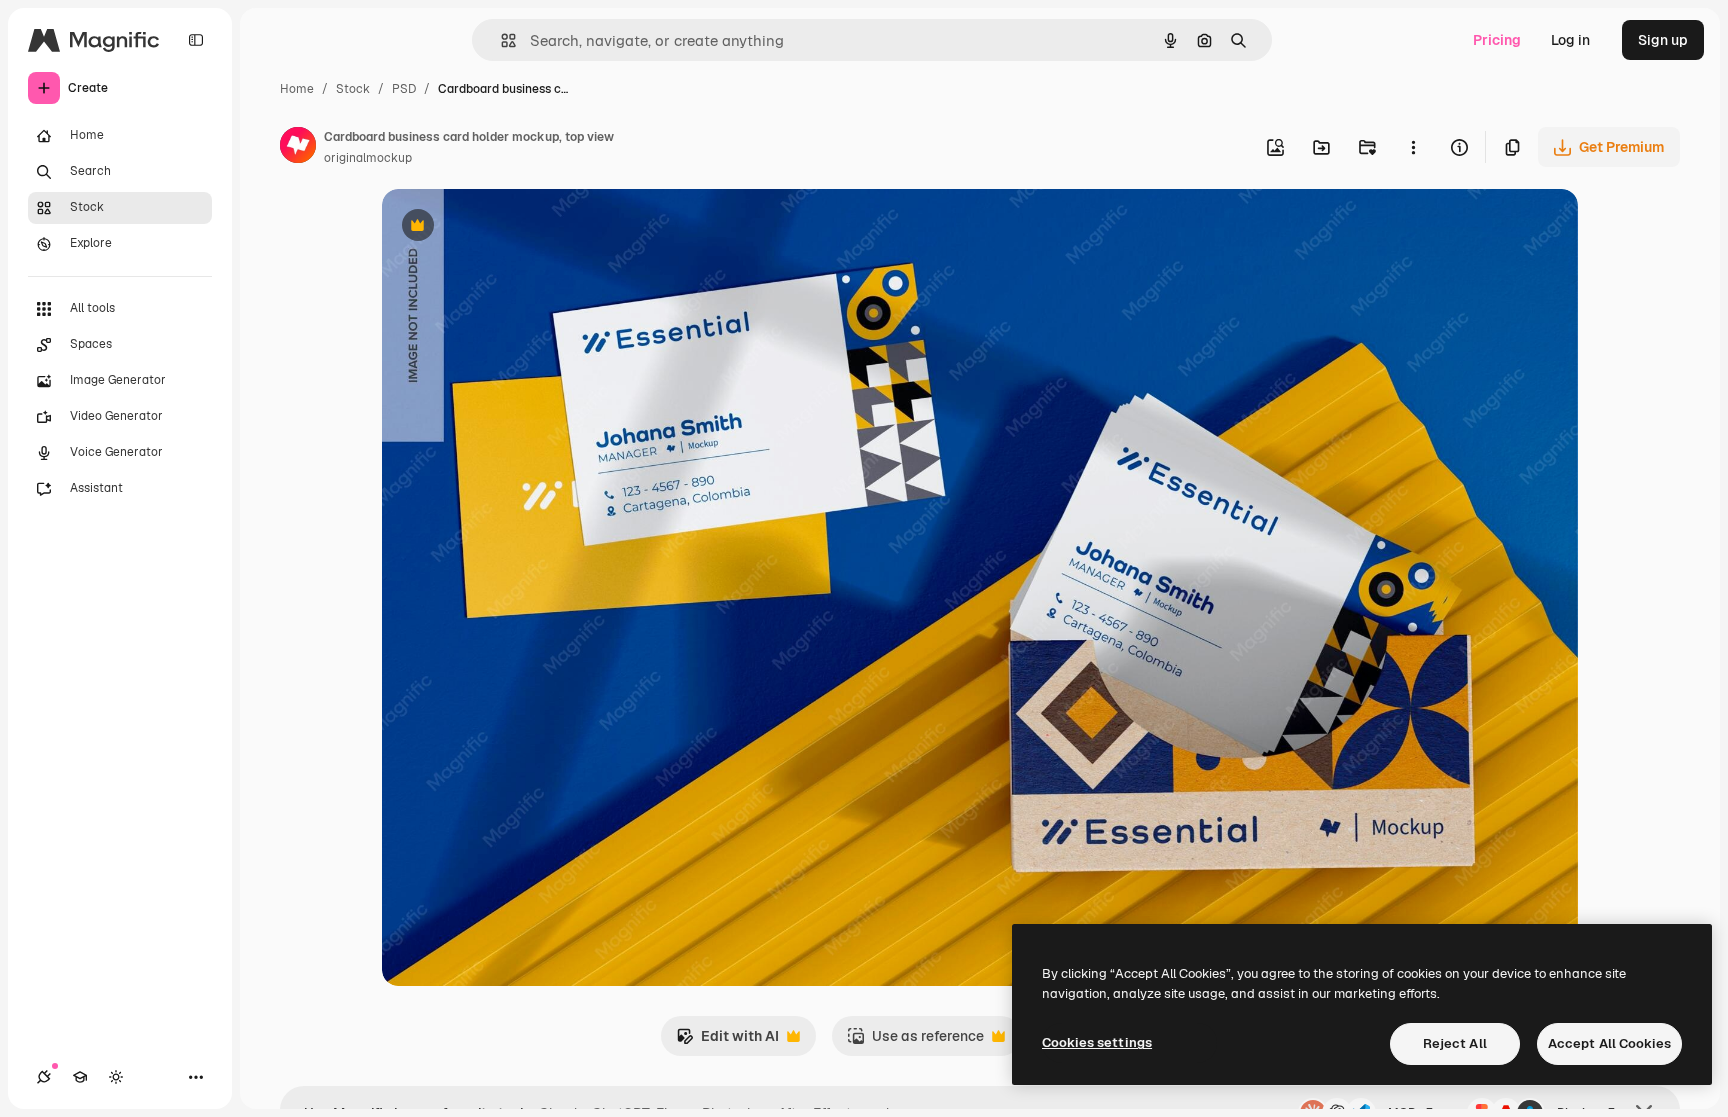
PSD (404, 89)
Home (297, 89)
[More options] (1413, 147)
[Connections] (44, 1077)
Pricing (1497, 40)
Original (510, 227)
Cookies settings (1097, 1042)
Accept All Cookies (1609, 1043)
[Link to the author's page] (298, 148)
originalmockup (368, 158)
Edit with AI (727, 1041)
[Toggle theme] (116, 1077)
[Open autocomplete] (500, 40)
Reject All (1455, 1043)
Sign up (1663, 40)
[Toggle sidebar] (196, 40)
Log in (1570, 40)
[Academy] (80, 1077)
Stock (353, 89)
